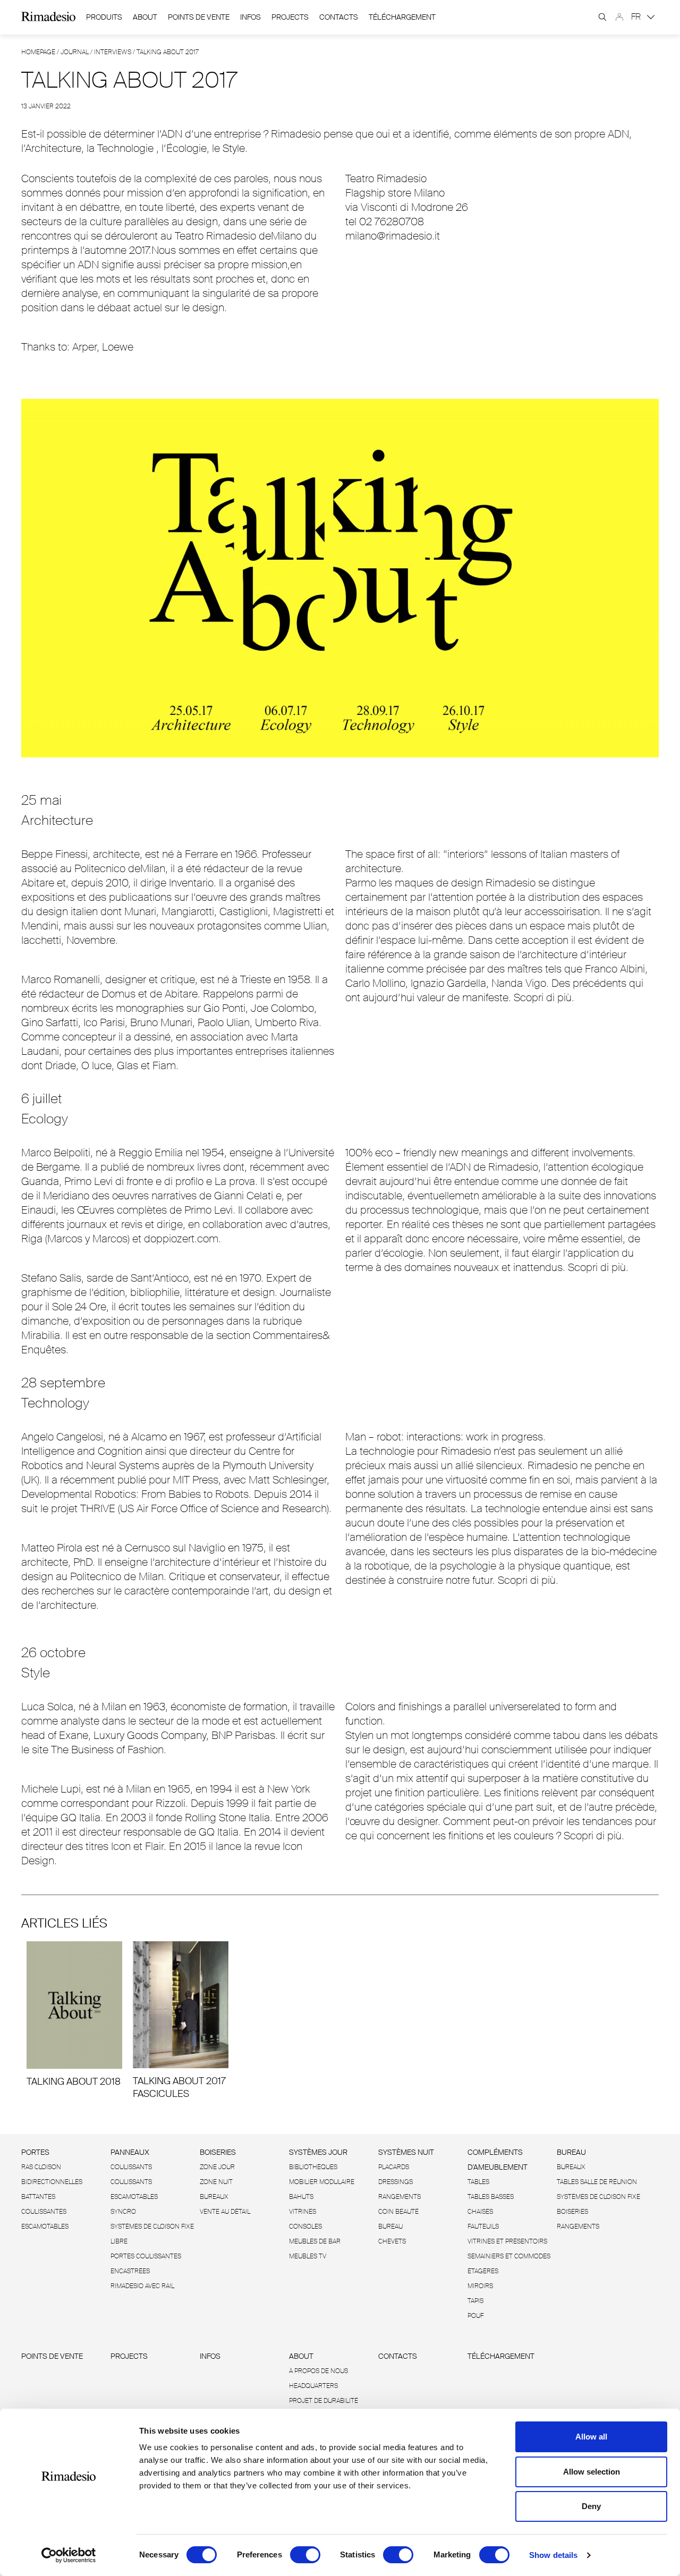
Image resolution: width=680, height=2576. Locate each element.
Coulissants (131, 2167)
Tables (478, 2182)
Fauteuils (483, 2227)
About (145, 17)
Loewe (118, 347)
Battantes (38, 2197)
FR (637, 17)
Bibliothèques (313, 2167)
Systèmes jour (318, 2152)
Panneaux (130, 2152)
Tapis (475, 2301)
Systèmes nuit (406, 2152)
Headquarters (313, 2386)
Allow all (591, 2437)
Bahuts (301, 2197)
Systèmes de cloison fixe (152, 2227)
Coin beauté (398, 2212)
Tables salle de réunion (597, 2182)
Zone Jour (217, 2167)
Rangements (399, 2197)
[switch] (305, 2555)
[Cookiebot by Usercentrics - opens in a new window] (69, 2555)
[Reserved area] (619, 17)
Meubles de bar (315, 2241)
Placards (394, 2167)
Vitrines (303, 2212)
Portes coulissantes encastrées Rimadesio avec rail (146, 2271)
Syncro (123, 2212)
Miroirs (480, 2286)
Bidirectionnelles (52, 2182)
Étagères (483, 2271)
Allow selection (592, 2472)
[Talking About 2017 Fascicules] (181, 2021)
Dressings (396, 2182)
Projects (290, 17)
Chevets (392, 2241)
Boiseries (218, 2152)
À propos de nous (318, 2371)
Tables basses (491, 2197)
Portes (35, 2152)
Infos (250, 17)
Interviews (113, 52)
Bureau (390, 2227)
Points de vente (199, 17)
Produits (104, 17)
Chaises (480, 2212)
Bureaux (214, 2197)
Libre (119, 2241)
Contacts (339, 17)
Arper (84, 347)
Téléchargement (402, 17)
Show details (553, 2555)
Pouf (475, 2316)
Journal (75, 52)
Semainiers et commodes (509, 2256)
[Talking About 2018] (74, 2015)
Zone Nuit (216, 2182)
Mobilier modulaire (322, 2182)
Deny (591, 2506)
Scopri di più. (544, 997)
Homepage (38, 52)
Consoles (305, 2227)
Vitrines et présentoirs (507, 2241)
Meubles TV (308, 2256)
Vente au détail (225, 2212)
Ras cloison (41, 2167)
